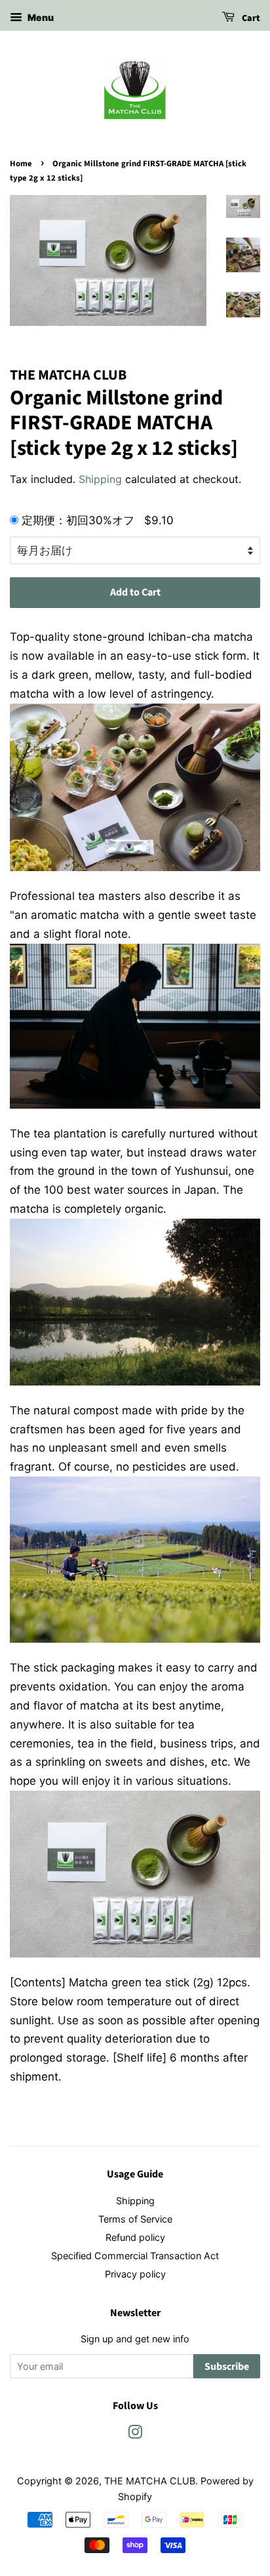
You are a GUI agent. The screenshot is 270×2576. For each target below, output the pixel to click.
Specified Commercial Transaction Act (135, 2256)
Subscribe (227, 2367)
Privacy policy (135, 2274)
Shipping (100, 479)
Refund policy (135, 2237)
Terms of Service (135, 2219)
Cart (250, 18)
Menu (40, 17)
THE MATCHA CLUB (150, 2481)
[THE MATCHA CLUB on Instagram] (135, 2434)
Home (21, 164)
